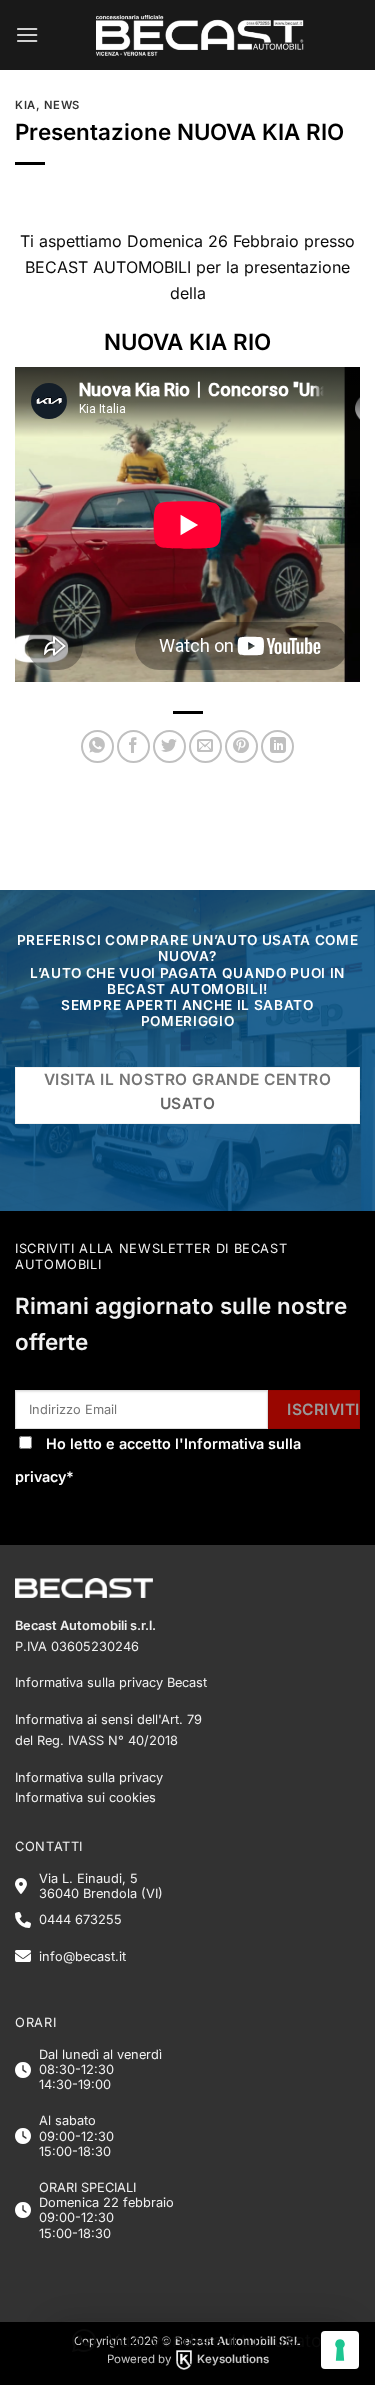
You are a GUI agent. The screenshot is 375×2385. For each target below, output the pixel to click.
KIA (25, 105)
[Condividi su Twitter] (169, 746)
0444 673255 (80, 1919)
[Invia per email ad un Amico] (205, 746)
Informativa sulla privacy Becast (111, 1682)
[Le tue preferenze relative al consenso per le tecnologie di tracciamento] (340, 2350)
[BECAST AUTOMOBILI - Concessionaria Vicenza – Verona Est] (199, 35)
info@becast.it (82, 1956)
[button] (27, 34)
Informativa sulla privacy (89, 1777)
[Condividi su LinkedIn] (277, 746)
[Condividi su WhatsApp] (97, 746)
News (62, 105)
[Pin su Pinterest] (241, 746)
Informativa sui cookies (85, 1797)
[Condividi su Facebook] (133, 746)
